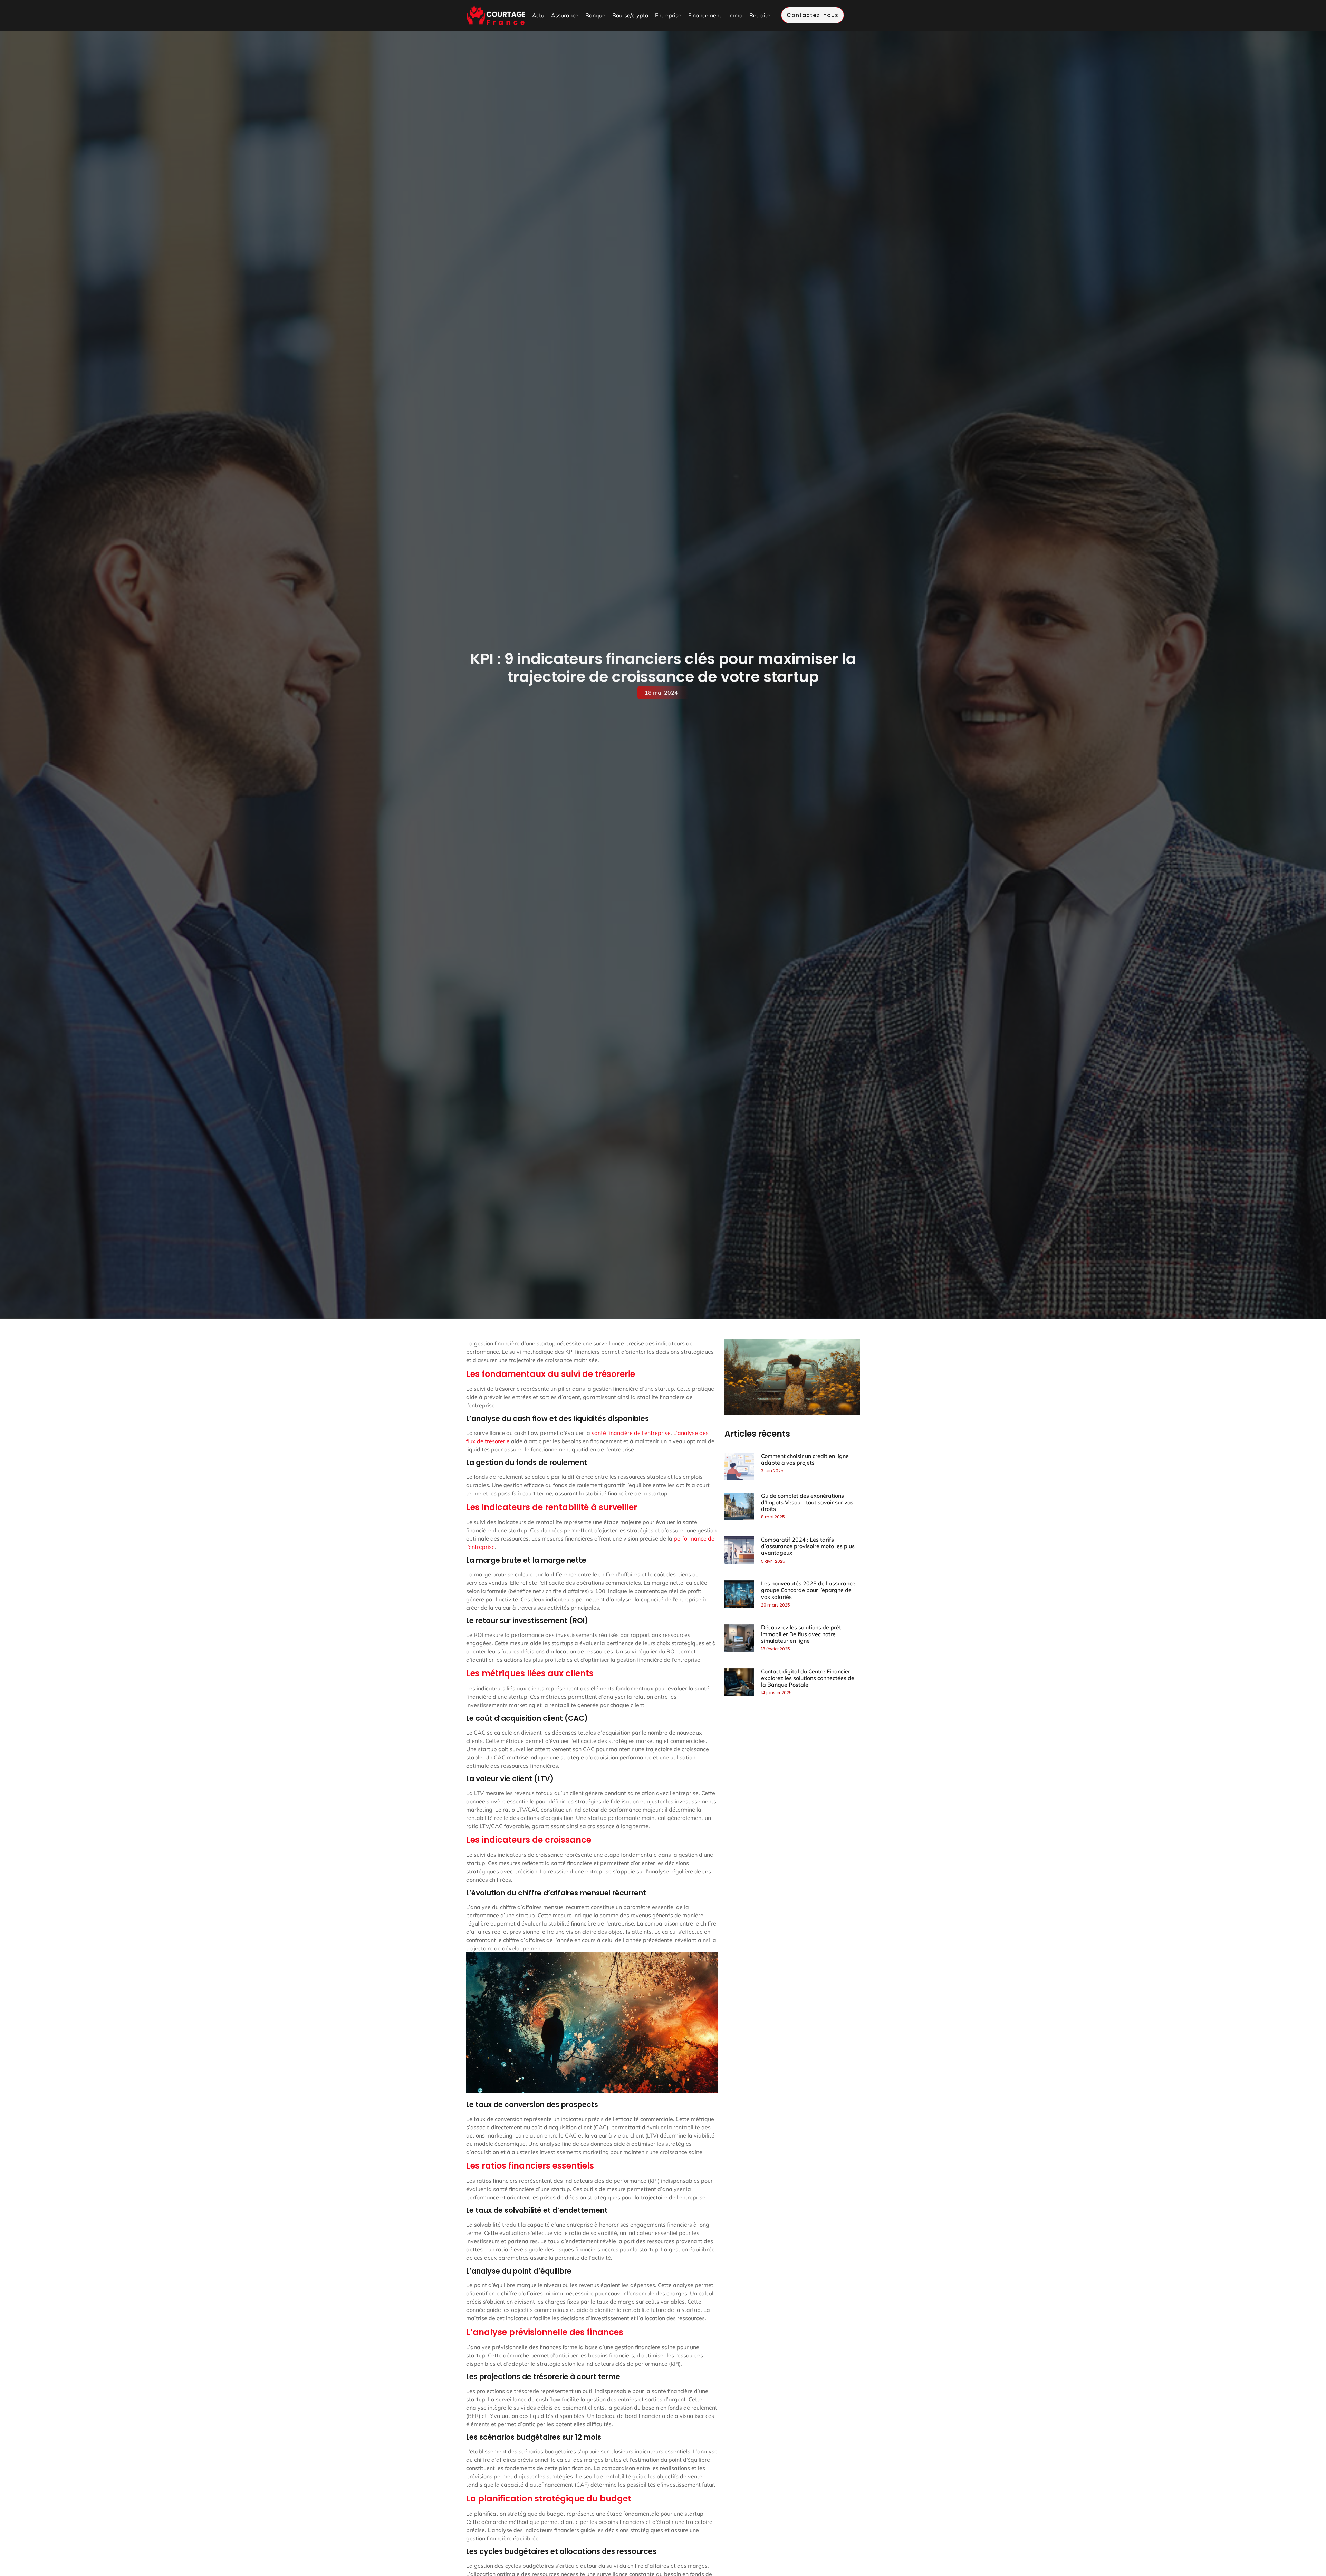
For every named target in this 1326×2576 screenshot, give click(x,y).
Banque (595, 15)
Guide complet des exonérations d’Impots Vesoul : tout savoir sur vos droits (807, 1502)
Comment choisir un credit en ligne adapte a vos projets (805, 1459)
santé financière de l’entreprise (631, 1433)
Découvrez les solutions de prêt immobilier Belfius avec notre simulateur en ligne (801, 1634)
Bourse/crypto (630, 15)
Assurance (565, 15)
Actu (538, 15)
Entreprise (668, 15)
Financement (705, 15)
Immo (735, 15)
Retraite (760, 15)
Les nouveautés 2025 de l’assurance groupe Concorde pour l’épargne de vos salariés (808, 1590)
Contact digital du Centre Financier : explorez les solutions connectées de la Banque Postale (808, 1678)
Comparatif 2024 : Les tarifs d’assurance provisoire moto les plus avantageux (808, 1546)
